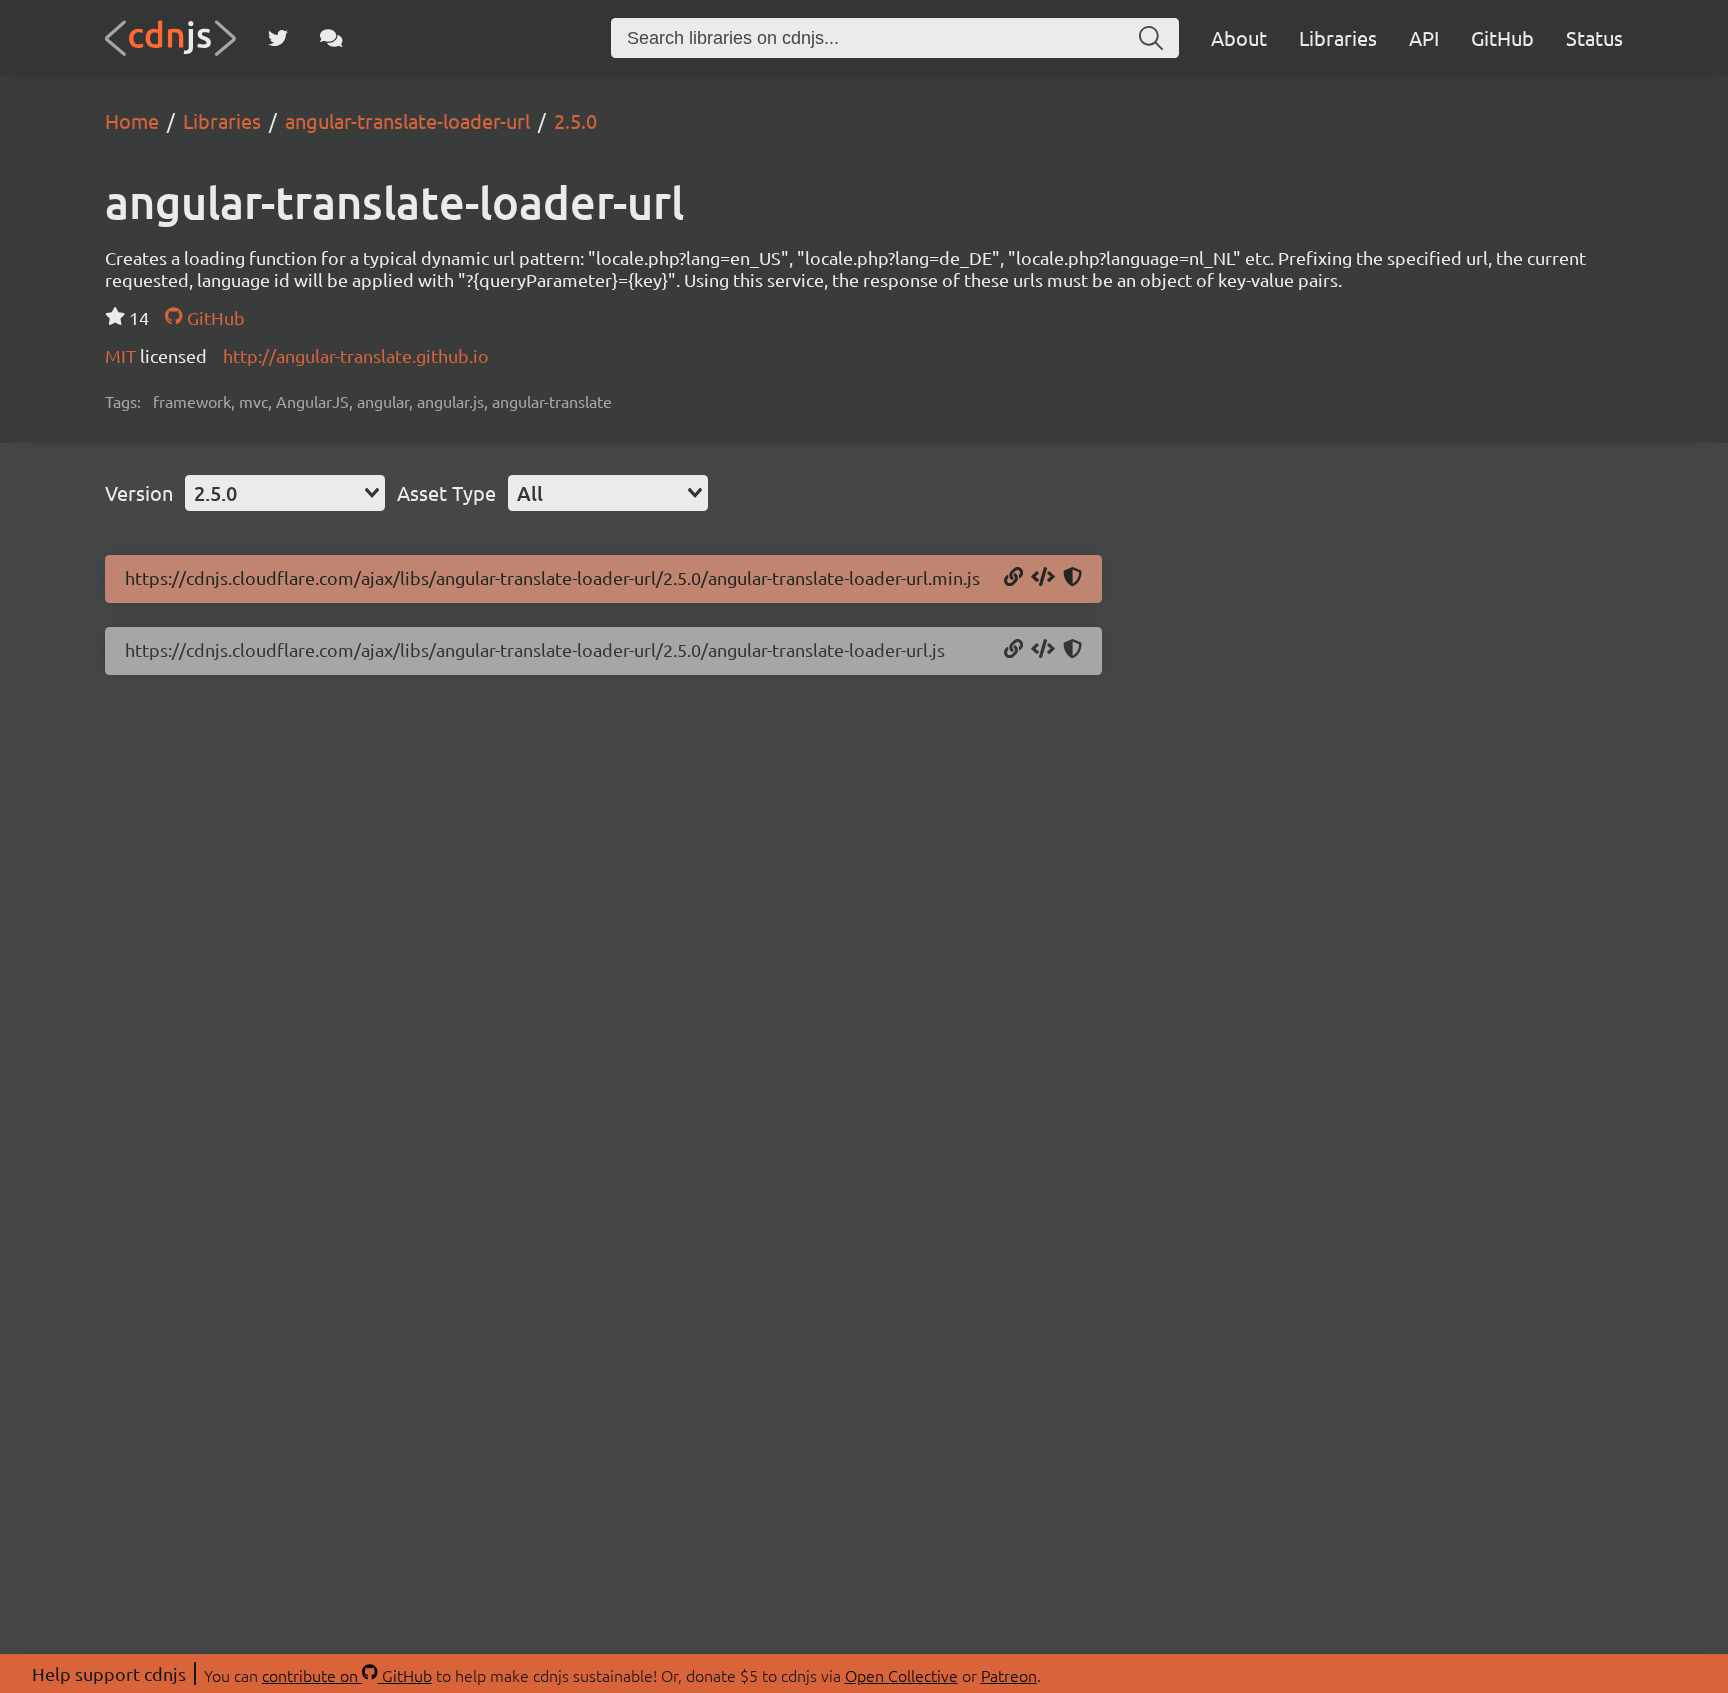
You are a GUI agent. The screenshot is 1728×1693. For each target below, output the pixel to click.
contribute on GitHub (347, 1675)
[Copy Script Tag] (1043, 578)
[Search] (1151, 38)
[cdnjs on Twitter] (278, 38)
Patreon (1009, 1675)
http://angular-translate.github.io (356, 355)
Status (1594, 37)
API (1424, 37)
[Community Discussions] (331, 38)
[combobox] (285, 493)
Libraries (1338, 37)
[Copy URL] (1013, 578)
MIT (122, 355)
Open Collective (901, 1675)
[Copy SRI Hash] (1072, 578)
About (1239, 37)
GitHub (1502, 37)
